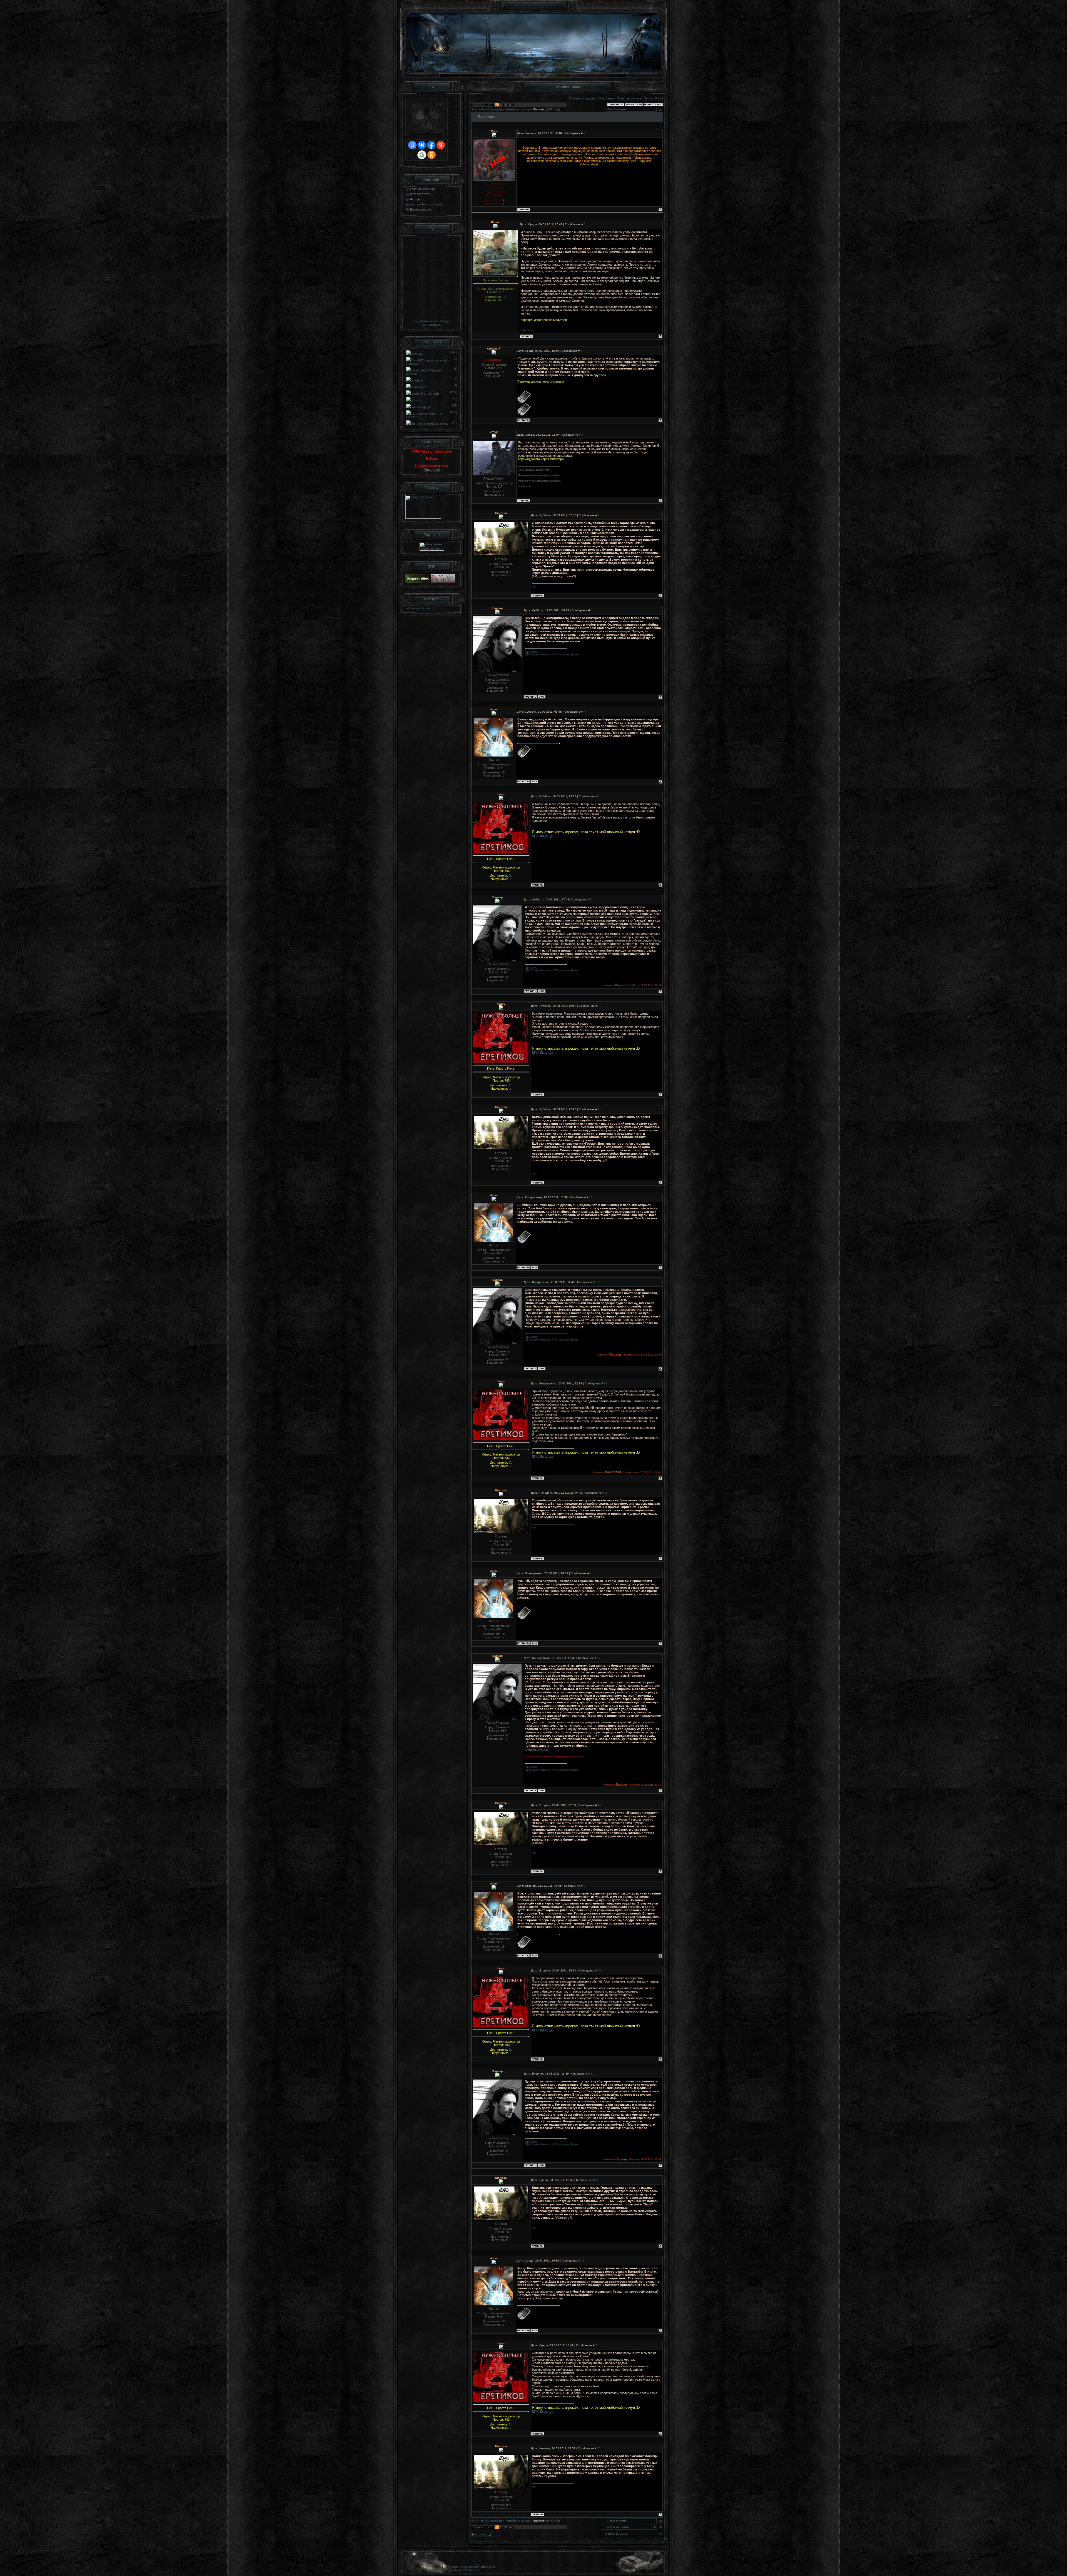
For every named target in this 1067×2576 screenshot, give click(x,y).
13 (598, 1282)
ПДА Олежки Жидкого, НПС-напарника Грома (551, 655)
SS (465, 2570)
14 (605, 1383)
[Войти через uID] (412, 145)
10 (600, 1006)
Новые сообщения (583, 98)
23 (582, 2261)
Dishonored (419, 387)
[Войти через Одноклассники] (432, 155)
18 (599, 1805)
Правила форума (629, 98)
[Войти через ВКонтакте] (422, 145)
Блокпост (539, 109)
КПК (534, 587)
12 (591, 1197)
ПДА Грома (531, 652)
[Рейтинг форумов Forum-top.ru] (418, 581)
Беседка (417, 354)
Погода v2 (432, 470)
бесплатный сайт (473, 2567)
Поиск (648, 98)
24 (597, 2345)
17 (599, 1658)
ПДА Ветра (527, 330)
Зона (474, 109)
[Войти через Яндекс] (441, 145)
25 (599, 2448)
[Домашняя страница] (542, 697)
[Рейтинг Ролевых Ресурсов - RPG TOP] (443, 581)
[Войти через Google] (422, 155)
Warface (417, 380)
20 (599, 1970)
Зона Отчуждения (491, 109)
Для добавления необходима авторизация (432, 323)
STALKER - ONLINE (425, 394)
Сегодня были (418, 608)
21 (592, 2074)
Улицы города (421, 407)
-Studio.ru (474, 2570)
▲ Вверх (1056, 10)
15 (606, 1493)
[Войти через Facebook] (431, 145)
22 (597, 2180)
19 (585, 1886)
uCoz (492, 2567)
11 (599, 1109)
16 (592, 1573)
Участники (606, 98)
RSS (658, 98)
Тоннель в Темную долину (430, 424)
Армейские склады (518, 109)
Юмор (416, 400)
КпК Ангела (524, 486)
